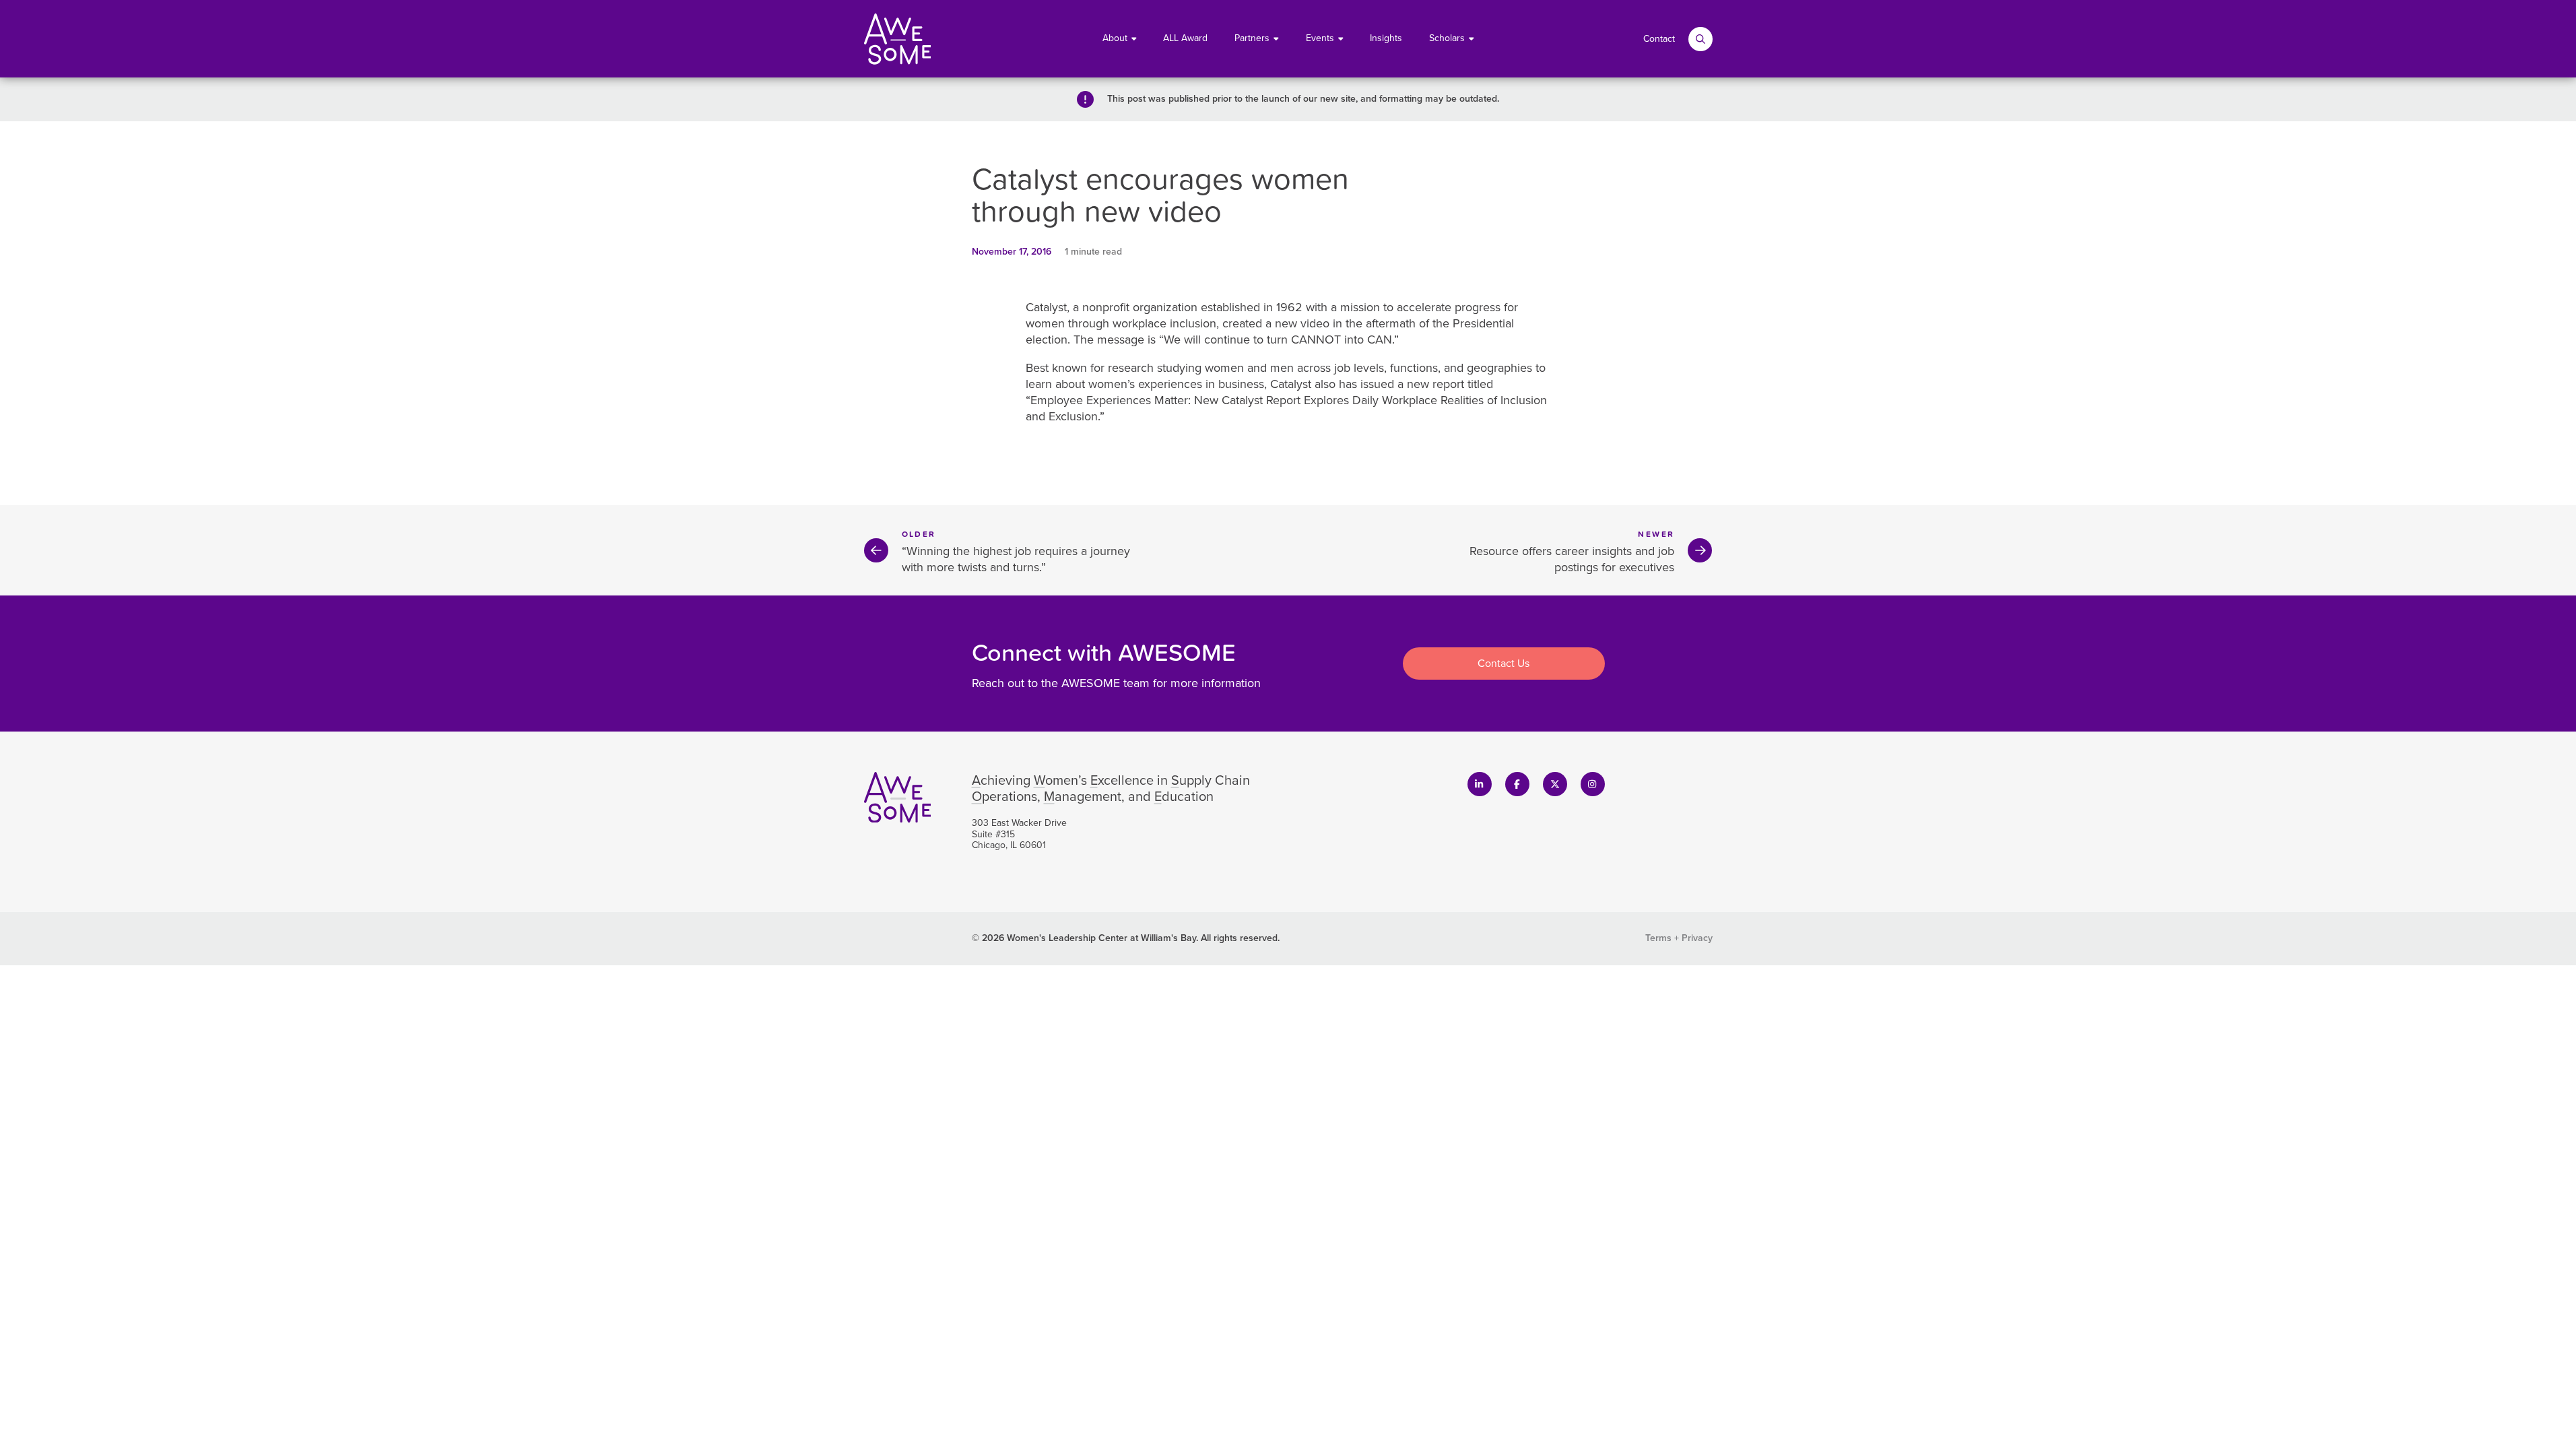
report (1448, 384)
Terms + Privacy (1679, 938)
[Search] (1700, 39)
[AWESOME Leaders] (898, 39)
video (1315, 323)
